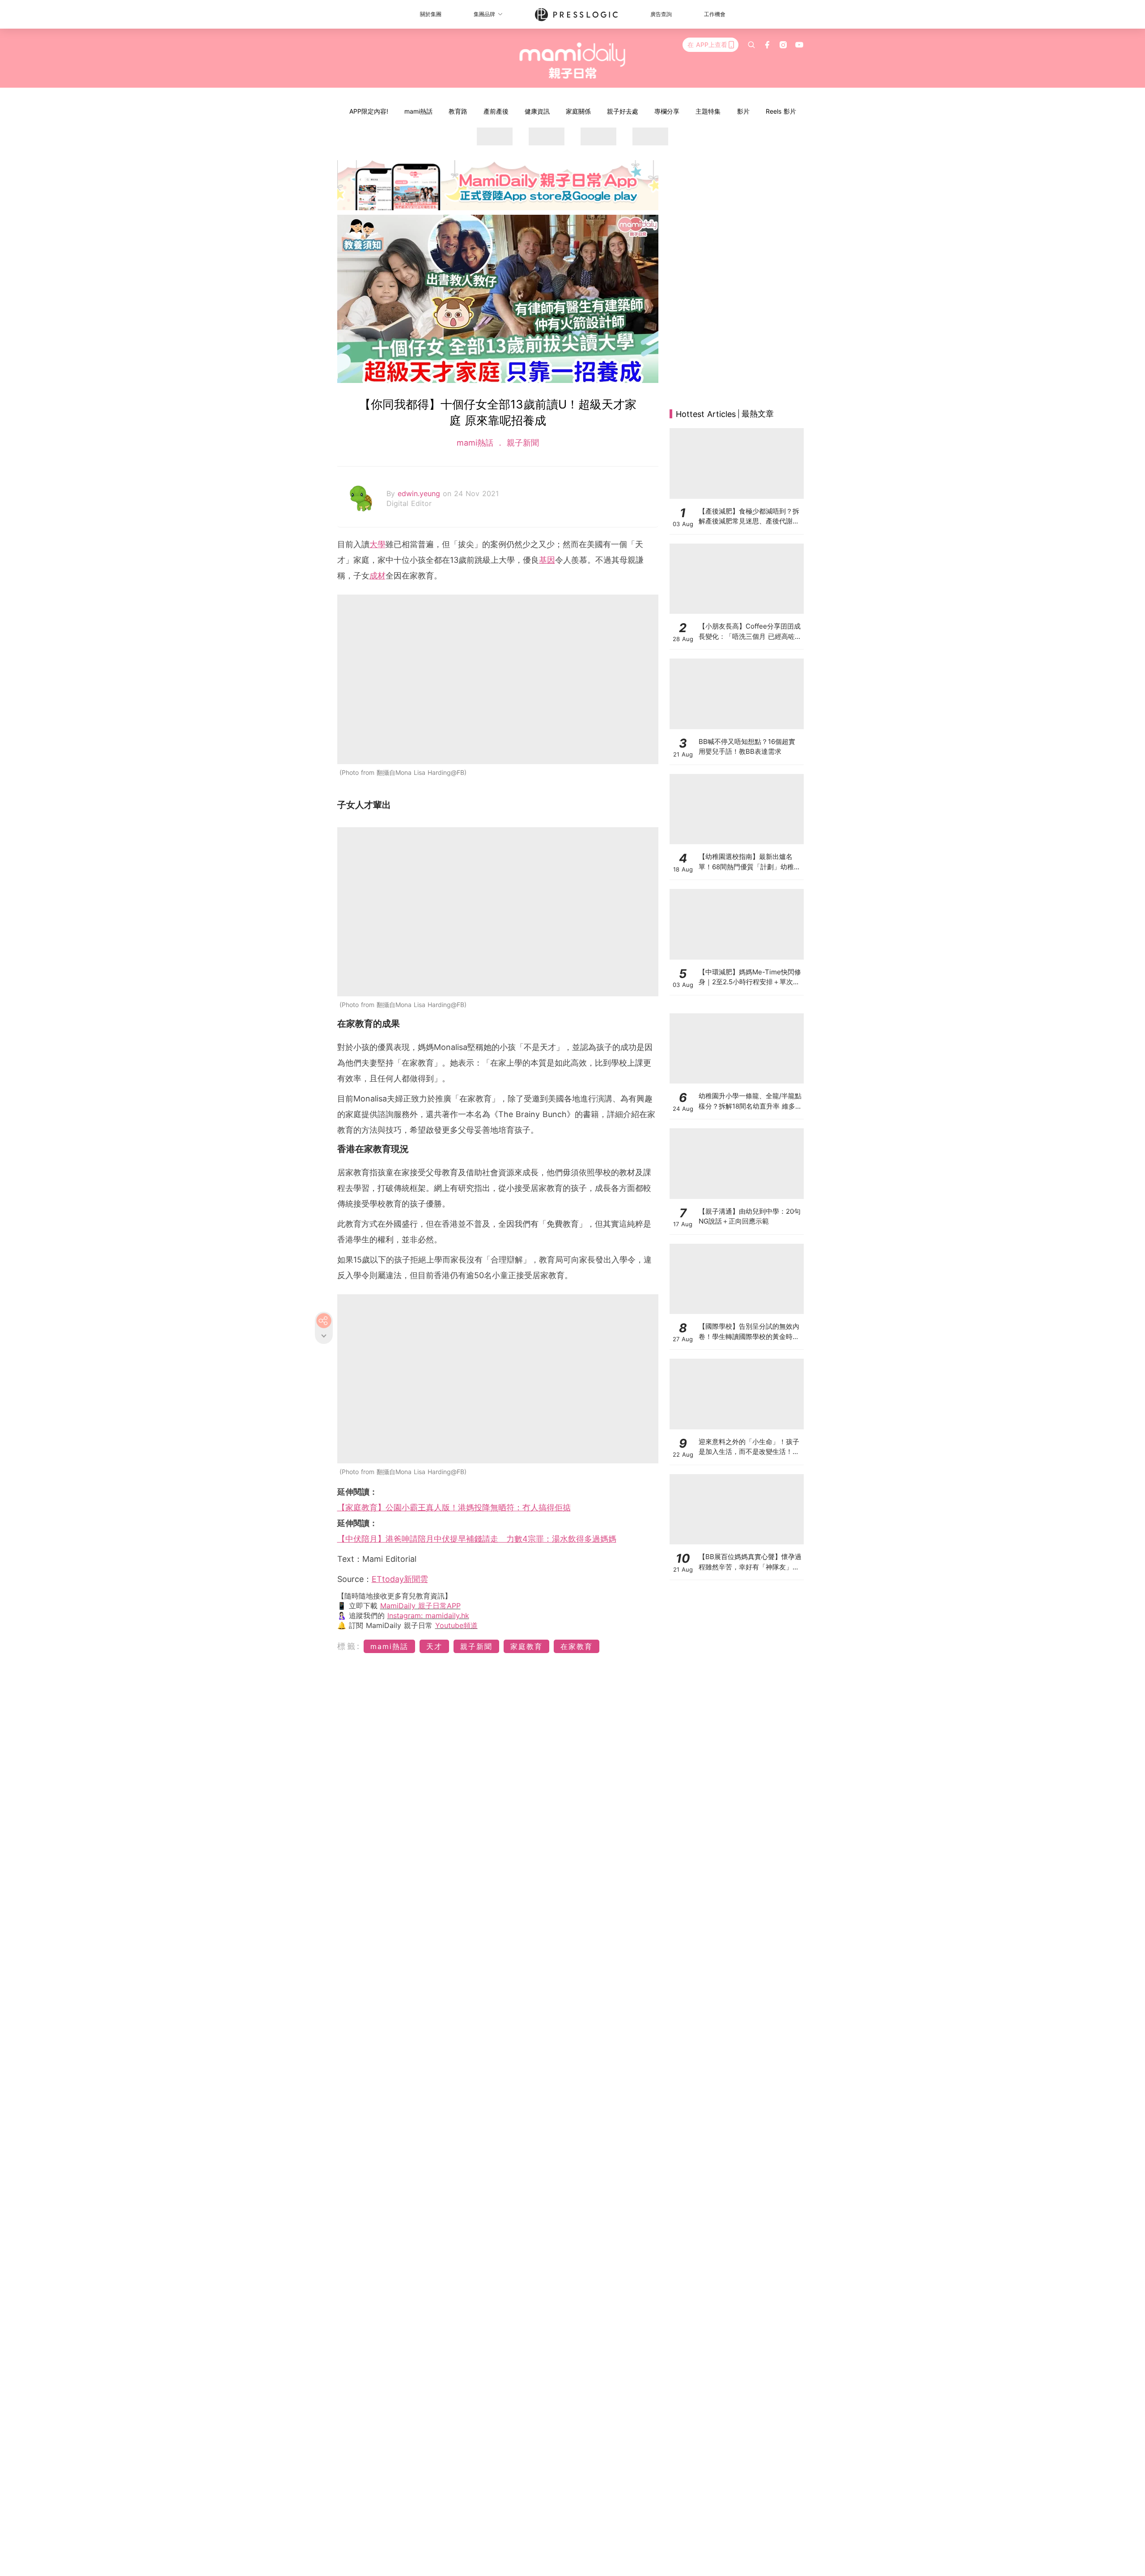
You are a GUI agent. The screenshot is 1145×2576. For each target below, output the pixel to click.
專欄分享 (667, 111)
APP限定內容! (369, 111)
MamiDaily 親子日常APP (420, 1606)
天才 (434, 1646)
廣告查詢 (661, 14)
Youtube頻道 (456, 1625)
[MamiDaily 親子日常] (573, 60)
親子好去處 (623, 111)
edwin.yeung (420, 493)
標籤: (349, 1646)
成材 (377, 576)
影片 (743, 111)
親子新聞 (522, 443)
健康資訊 (537, 111)
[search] (751, 45)
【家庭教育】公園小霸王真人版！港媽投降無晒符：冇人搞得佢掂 (454, 1507)
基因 (547, 560)
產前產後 (496, 111)
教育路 (458, 111)
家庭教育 (526, 1646)
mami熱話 (418, 111)
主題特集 (708, 111)
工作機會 (715, 14)
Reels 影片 (781, 111)
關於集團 (431, 14)
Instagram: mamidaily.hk (428, 1615)
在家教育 (577, 1646)
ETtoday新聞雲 (400, 1579)
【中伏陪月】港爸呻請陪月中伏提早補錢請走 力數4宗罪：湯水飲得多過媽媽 (477, 1539)
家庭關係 (578, 111)
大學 (377, 544)
